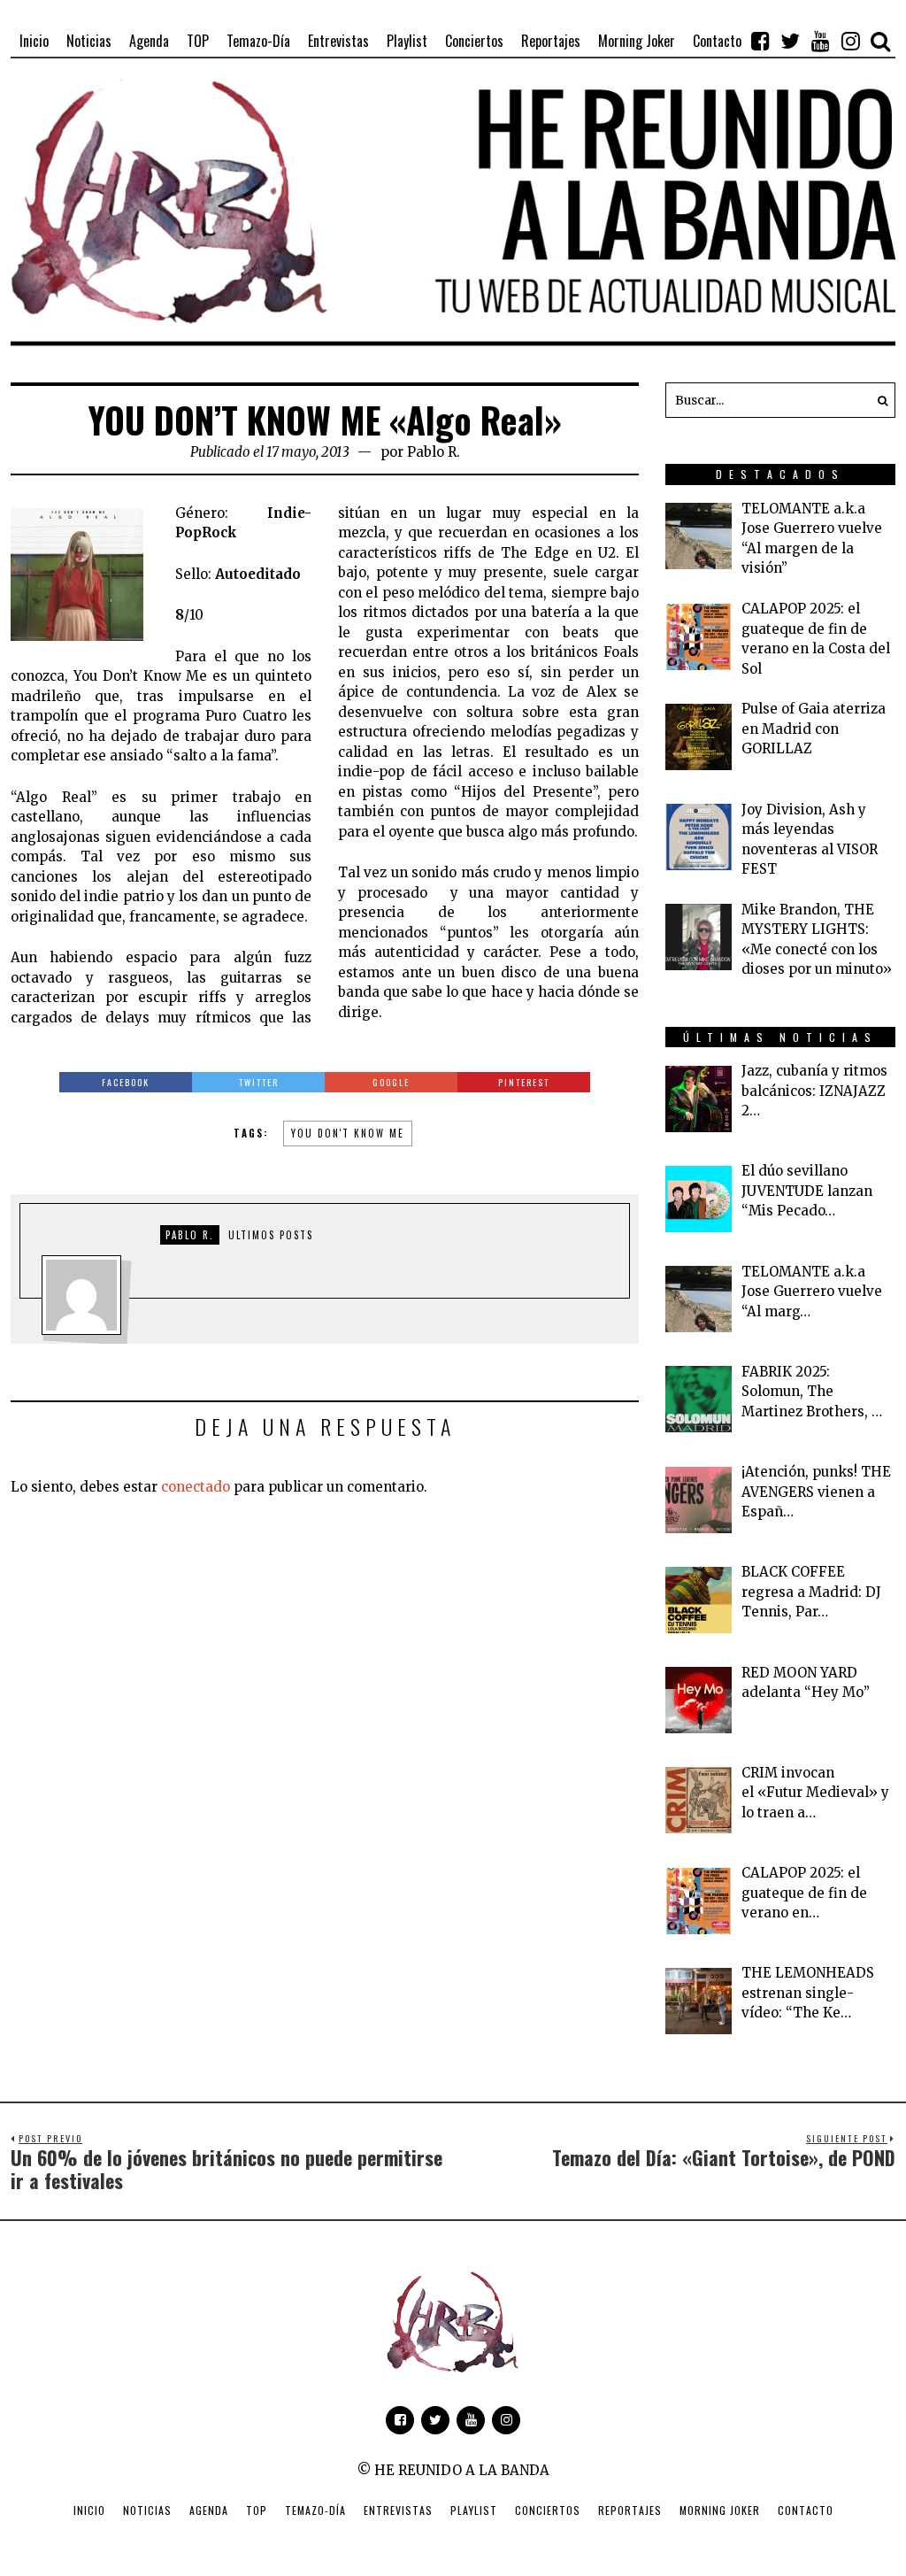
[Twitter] (790, 41)
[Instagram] (850, 41)
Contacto (806, 2510)
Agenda (209, 2510)
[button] (878, 400)
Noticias (147, 2510)
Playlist (474, 2510)
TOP (257, 2510)
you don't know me (348, 1133)
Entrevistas (398, 2510)
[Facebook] (760, 41)
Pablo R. (434, 452)
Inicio (89, 2510)
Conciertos (548, 2510)
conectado (196, 1487)
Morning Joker (720, 2510)
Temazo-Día (315, 2510)
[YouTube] (820, 41)
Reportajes (630, 2510)
